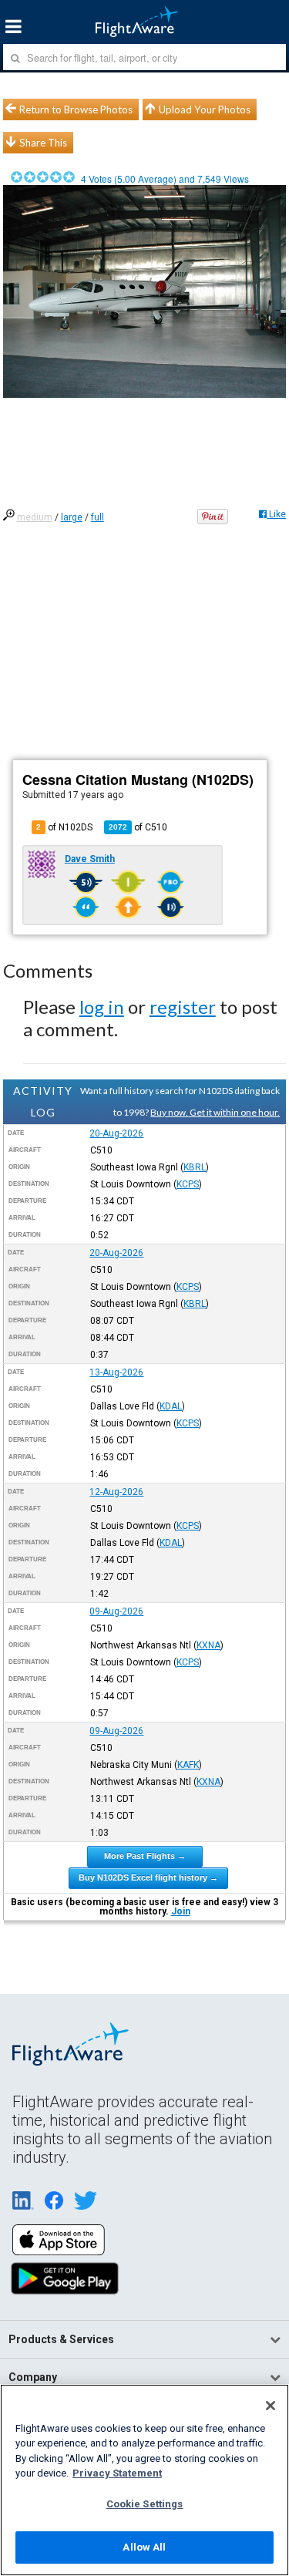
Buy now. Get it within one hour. (215, 1112)
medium (35, 517)
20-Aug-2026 (116, 1133)
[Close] (271, 2406)
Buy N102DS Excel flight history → (148, 1877)
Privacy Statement (117, 2473)
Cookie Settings (145, 2504)
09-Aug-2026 (116, 1611)
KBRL (195, 1167)
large (72, 517)
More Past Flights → (145, 1856)
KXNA (208, 1645)
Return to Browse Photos (76, 109)
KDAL (171, 1406)
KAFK (188, 1765)
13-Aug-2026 (116, 1372)
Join (181, 1911)
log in (102, 1007)
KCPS (188, 1184)
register (183, 1007)
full (97, 517)
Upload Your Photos (205, 109)
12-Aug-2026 (116, 1492)
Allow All (144, 2547)
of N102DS (64, 827)
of (138, 827)
